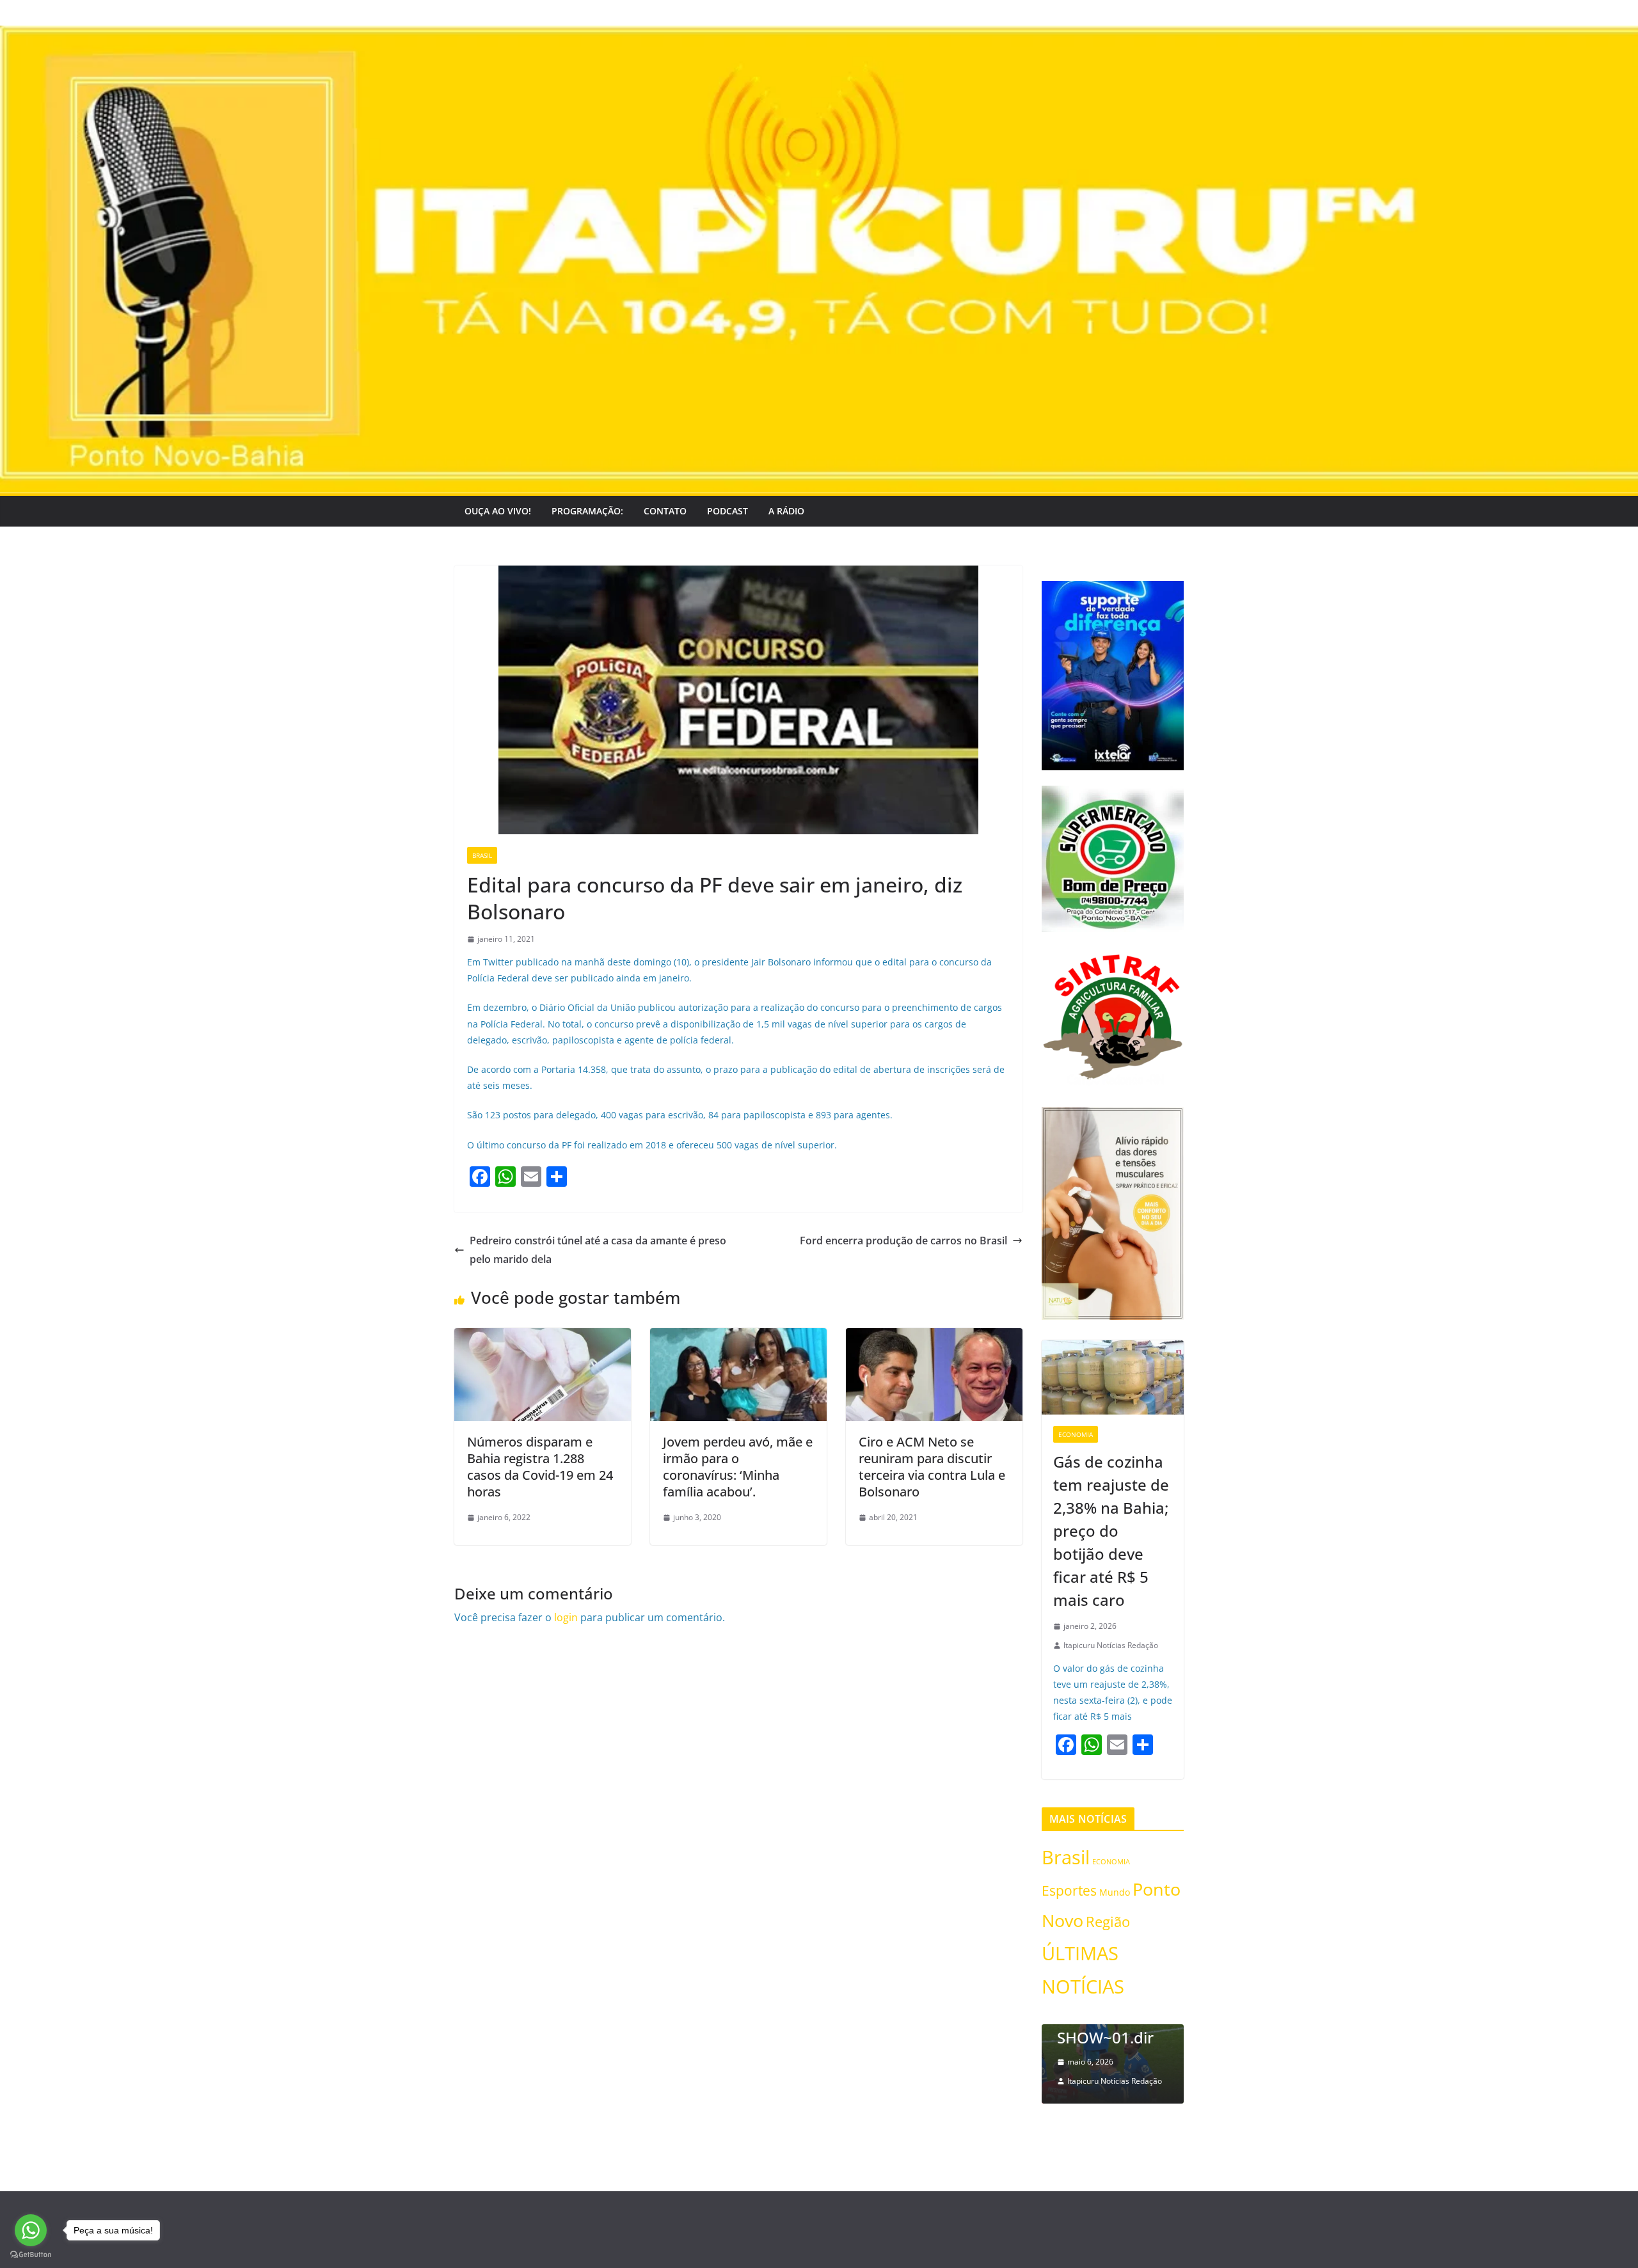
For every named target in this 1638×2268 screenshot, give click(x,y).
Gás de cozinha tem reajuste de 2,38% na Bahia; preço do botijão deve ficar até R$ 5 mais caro (1111, 1531)
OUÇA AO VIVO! (498, 511)
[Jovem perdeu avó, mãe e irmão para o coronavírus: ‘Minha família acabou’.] (738, 1337)
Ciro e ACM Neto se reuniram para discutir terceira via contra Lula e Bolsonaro (932, 1467)
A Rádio (786, 511)
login (566, 1617)
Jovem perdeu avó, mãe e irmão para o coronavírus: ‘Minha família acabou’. (738, 1467)
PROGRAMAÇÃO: (587, 511)
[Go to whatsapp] (31, 2230)
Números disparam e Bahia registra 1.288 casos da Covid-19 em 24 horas (540, 1467)
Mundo (1115, 1892)
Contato (665, 511)
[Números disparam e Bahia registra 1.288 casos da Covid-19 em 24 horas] (543, 1337)
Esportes (1069, 1890)
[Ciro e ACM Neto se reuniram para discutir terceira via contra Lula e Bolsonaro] (934, 1337)
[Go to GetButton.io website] (31, 2255)
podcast (728, 511)
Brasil (482, 855)
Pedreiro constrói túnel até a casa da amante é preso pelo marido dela (598, 1250)
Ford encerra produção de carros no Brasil (903, 1241)
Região (1108, 1922)
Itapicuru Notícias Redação (1111, 1645)
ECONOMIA (1076, 1434)
